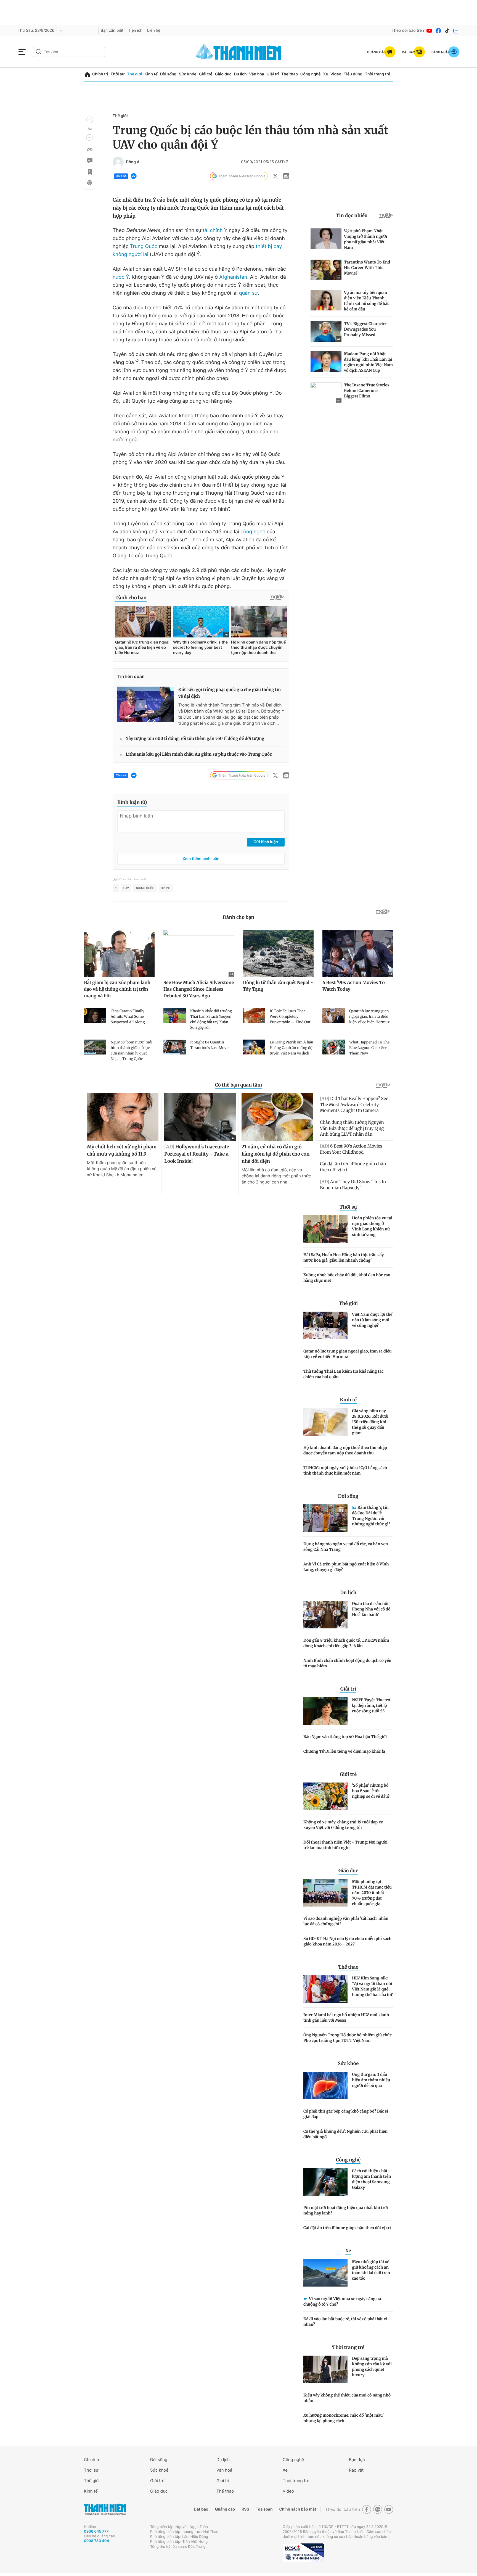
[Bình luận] (89, 161)
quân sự (248, 293)
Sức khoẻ (159, 2470)
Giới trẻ (206, 74)
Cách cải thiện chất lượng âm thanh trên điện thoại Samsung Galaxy (371, 2179)
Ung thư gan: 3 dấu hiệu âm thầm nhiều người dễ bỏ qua (371, 2080)
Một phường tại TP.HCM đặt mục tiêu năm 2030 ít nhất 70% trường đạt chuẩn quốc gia (372, 1893)
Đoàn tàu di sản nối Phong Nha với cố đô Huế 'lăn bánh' (371, 1609)
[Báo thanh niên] (239, 52)
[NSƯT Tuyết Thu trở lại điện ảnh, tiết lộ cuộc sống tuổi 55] (325, 1711)
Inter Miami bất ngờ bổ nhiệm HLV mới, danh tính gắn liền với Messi (346, 2018)
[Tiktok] (447, 31)
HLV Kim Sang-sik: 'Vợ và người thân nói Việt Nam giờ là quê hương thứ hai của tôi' (373, 1986)
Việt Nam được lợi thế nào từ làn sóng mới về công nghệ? (372, 1320)
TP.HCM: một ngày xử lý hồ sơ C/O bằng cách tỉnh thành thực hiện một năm (345, 1470)
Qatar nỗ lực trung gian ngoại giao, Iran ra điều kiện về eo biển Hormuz (348, 1354)
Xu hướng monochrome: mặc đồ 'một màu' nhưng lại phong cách (344, 2418)
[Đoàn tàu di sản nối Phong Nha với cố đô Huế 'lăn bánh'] (325, 1615)
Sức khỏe (188, 74)
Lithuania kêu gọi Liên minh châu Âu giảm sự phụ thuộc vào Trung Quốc (199, 754)
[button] (90, 120)
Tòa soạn (264, 2509)
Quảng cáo (225, 2509)
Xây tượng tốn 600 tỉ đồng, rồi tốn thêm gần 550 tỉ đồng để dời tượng (195, 739)
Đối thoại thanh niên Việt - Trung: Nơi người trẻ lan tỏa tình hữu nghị (345, 1845)
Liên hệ (154, 31)
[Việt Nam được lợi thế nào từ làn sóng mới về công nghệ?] (325, 1325)
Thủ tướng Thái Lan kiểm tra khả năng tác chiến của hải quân (343, 1374)
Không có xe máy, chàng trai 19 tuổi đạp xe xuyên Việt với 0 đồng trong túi (343, 1825)
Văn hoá (224, 2470)
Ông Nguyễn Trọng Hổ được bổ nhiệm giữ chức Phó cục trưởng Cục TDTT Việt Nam (348, 2038)
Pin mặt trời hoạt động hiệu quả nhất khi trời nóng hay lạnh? (346, 2210)
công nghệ (253, 532)
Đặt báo (201, 2509)
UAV (126, 888)
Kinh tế (151, 74)
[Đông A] (118, 162)
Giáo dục (223, 74)
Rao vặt (356, 2470)
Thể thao (290, 74)
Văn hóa (257, 74)
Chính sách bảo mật (298, 2509)
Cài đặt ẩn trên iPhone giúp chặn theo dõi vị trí (347, 2228)
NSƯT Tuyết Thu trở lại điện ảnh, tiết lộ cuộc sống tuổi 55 (371, 1705)
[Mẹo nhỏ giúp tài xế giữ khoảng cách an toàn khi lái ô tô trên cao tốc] (325, 2273)
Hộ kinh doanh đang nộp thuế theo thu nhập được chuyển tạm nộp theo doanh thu (345, 1450)
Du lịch (240, 74)
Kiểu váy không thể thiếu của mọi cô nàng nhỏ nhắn (347, 2398)
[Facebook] (438, 31)
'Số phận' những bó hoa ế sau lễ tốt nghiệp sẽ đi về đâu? (371, 1791)
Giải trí (273, 74)
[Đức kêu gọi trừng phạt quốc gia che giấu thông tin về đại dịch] (146, 704)
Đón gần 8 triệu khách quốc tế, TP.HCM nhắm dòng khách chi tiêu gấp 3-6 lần (346, 1643)
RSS (245, 2509)
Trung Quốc (144, 246)
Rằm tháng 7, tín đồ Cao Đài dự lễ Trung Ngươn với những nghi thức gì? (371, 1516)
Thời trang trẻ (378, 74)
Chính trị (100, 74)
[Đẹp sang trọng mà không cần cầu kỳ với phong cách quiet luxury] (325, 2369)
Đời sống (168, 74)
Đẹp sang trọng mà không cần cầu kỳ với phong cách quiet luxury (372, 2367)
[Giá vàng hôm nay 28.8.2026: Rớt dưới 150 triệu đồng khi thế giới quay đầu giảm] (325, 1422)
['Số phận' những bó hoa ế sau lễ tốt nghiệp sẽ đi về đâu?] (325, 1796)
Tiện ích (135, 31)
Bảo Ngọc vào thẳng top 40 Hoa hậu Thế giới (345, 1737)
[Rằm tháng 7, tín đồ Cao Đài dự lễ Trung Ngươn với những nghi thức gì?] (325, 1518)
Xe (325, 74)
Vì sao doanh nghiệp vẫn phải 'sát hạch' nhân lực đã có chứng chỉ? (346, 1921)
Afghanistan (233, 277)
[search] (69, 52)
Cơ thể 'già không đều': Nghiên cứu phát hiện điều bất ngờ (345, 2134)
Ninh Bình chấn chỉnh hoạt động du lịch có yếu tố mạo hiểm (347, 1663)
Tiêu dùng (353, 74)
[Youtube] (430, 31)
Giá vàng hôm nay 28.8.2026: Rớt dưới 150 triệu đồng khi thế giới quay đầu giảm (370, 1422)
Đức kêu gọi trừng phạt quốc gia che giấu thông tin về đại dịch (230, 693)
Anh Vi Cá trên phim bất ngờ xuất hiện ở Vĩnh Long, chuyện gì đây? (346, 1567)
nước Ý (121, 277)
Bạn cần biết (112, 31)
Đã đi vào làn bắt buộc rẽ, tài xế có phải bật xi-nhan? (346, 2322)
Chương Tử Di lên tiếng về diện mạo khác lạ (344, 1751)
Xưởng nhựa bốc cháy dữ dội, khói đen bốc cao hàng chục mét (347, 1278)
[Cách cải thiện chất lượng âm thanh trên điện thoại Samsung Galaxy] (325, 2182)
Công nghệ (311, 74)
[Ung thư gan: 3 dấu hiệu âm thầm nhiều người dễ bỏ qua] (325, 2085)
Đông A (133, 162)
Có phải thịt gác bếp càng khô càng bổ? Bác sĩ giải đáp (346, 2114)
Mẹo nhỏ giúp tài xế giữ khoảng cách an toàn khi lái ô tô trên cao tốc (371, 2270)
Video (336, 74)
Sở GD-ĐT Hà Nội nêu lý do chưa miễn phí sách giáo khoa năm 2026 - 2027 (347, 1941)
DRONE (166, 888)
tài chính (213, 230)
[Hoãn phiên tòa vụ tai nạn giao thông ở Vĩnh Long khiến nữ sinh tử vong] (325, 1229)
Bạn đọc (357, 2460)
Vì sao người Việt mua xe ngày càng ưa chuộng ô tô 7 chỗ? (342, 2301)
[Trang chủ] (87, 74)
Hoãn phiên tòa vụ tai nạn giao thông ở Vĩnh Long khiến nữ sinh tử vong (372, 1226)
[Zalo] (456, 31)
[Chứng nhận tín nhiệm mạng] (303, 2553)
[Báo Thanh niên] (105, 2509)
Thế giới (134, 74)
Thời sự (117, 74)
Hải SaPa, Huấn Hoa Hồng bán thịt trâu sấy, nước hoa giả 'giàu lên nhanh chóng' (344, 1257)
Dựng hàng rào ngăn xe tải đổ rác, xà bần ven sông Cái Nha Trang (346, 1547)
